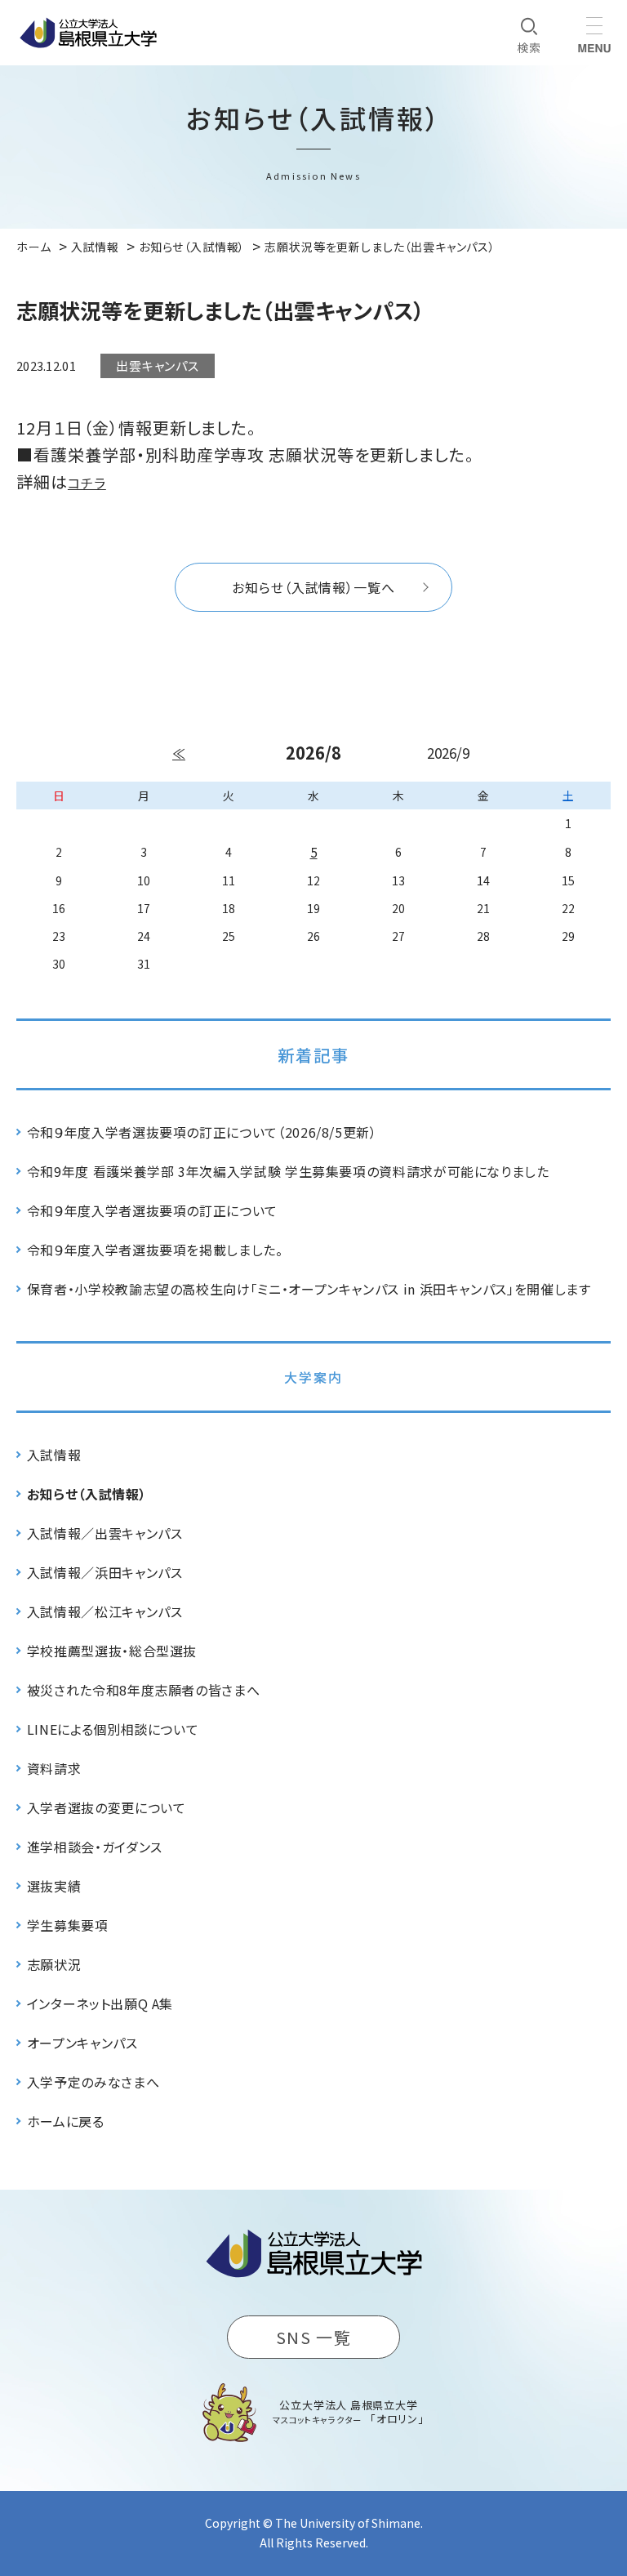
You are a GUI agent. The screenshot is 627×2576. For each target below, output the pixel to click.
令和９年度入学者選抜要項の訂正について (152, 1210)
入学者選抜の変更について (107, 1807)
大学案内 (313, 1377)
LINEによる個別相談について (113, 1729)
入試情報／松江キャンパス (105, 1611)
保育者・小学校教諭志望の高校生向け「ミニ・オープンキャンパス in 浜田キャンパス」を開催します (309, 1289)
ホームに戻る (66, 2121)
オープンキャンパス (82, 2043)
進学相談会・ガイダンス (95, 1847)
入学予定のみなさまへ (93, 2082)
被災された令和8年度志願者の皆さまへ (144, 1690)
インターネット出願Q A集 (100, 2003)
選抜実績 (54, 1886)
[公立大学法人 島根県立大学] (88, 33)
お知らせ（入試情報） (87, 1494)
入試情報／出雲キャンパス (105, 1533)
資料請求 (54, 1768)
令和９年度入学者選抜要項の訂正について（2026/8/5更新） (202, 1132)
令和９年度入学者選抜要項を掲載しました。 (155, 1250)
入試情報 (54, 1455)
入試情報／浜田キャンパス (105, 1572)
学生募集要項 (68, 1925)
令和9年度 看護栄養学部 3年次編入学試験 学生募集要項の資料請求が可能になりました (288, 1171)
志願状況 (54, 1964)
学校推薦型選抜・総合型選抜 (112, 1651)
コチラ (87, 483)
